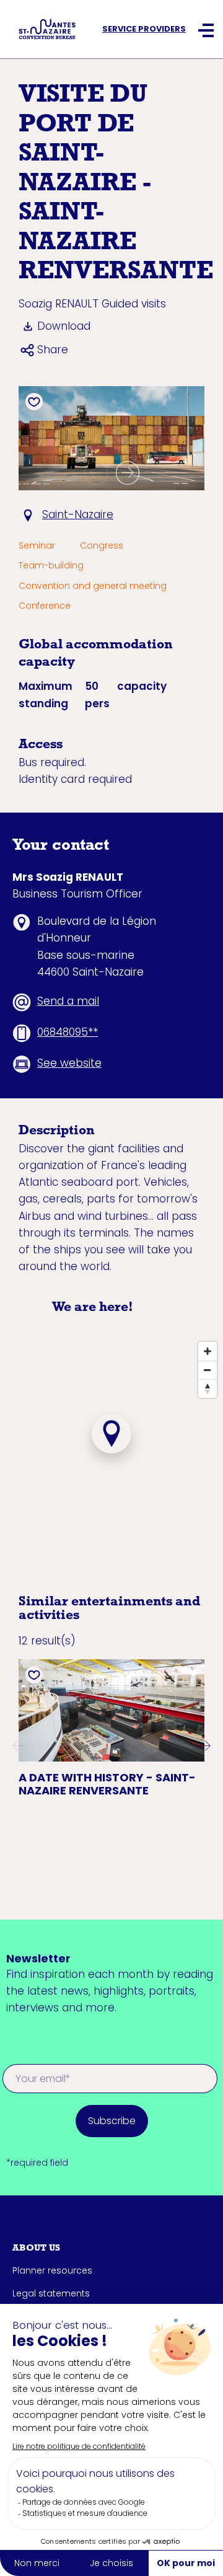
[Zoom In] (208, 1351)
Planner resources (52, 2270)
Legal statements (51, 2293)
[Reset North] (208, 1388)
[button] (96, 473)
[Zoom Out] (208, 1370)
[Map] (111, 1453)
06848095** (68, 1032)
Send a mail (68, 1001)
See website (69, 1063)
